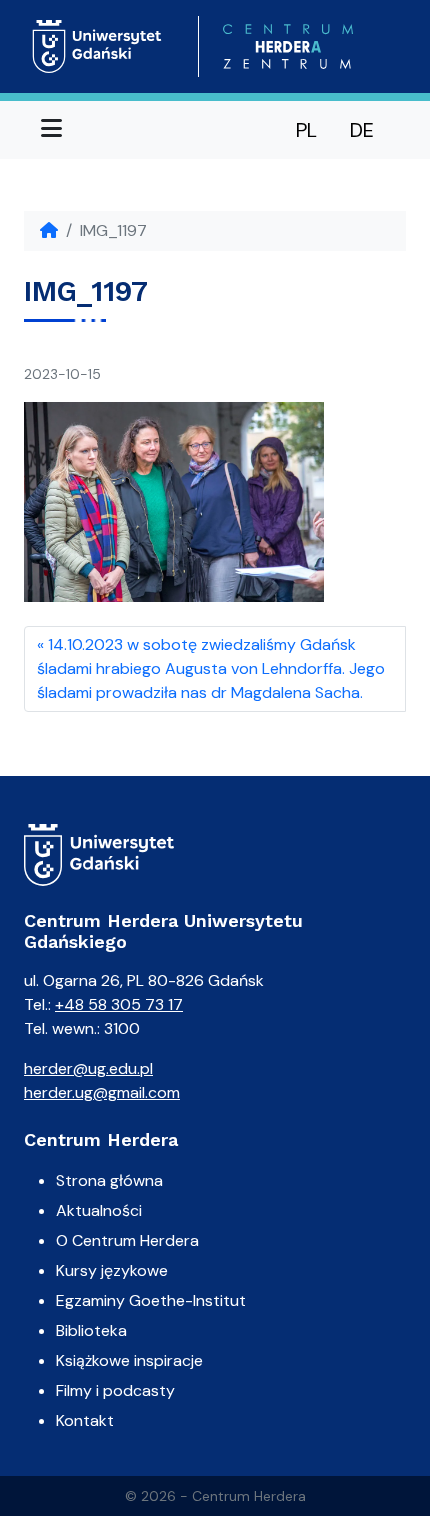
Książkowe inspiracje (129, 1360)
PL (306, 130)
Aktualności (99, 1210)
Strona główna (109, 1180)
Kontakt (85, 1420)
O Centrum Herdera (127, 1240)
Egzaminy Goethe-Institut (151, 1300)
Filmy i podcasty (115, 1390)
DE (362, 130)
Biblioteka (91, 1330)
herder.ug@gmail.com (102, 1092)
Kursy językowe (112, 1270)
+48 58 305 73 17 (119, 1004)
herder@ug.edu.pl (88, 1068)
